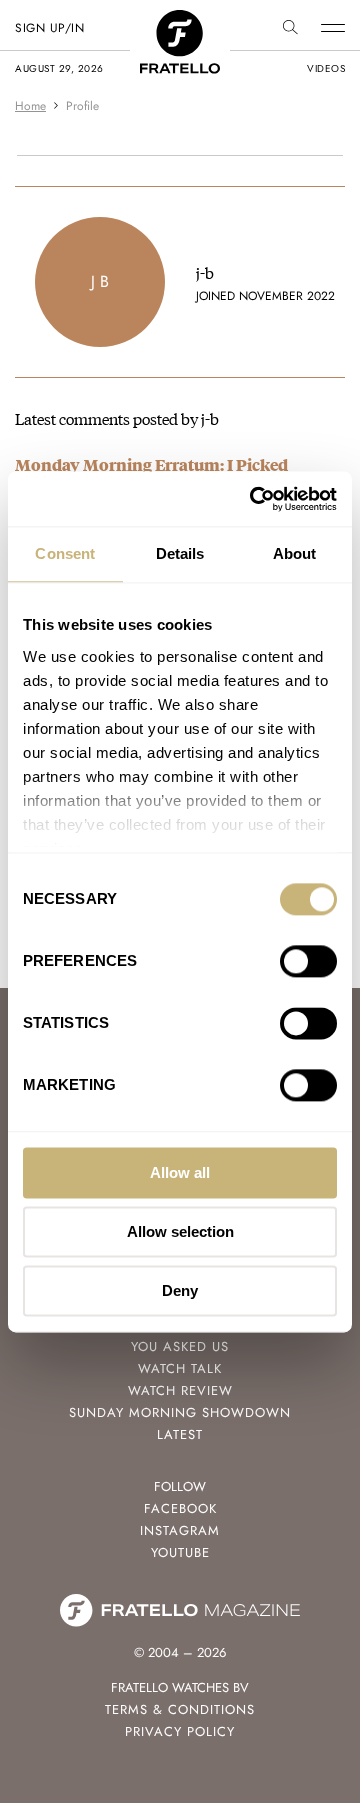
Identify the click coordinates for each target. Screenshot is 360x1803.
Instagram (180, 1530)
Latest (180, 1434)
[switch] (308, 961)
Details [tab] (180, 553)
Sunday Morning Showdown (180, 1412)
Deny (180, 1290)
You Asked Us (180, 1346)
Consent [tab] (65, 553)
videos (326, 68)
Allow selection (180, 1231)
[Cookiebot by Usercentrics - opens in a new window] (254, 499)
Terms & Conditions (180, 1709)
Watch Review (180, 1390)
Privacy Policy (180, 1731)
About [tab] (295, 553)
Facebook (180, 1508)
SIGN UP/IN (49, 28)
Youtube (180, 1552)
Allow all (180, 1172)
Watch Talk (180, 1368)
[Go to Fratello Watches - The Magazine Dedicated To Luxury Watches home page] (180, 20)
